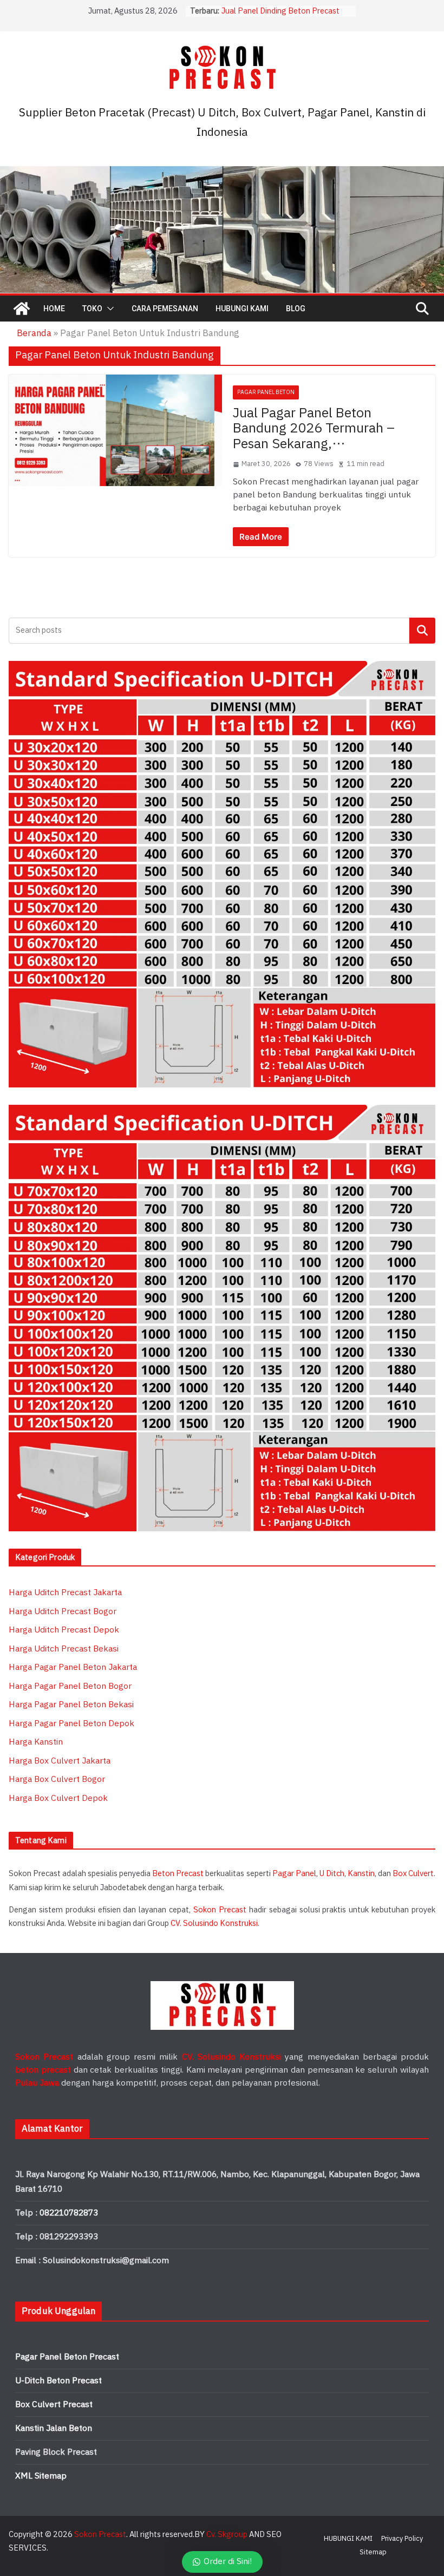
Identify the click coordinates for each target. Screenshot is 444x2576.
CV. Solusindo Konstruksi (214, 1923)
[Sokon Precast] (22, 309)
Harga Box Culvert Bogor (57, 1779)
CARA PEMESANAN (165, 309)
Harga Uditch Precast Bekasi (64, 1649)
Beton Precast (178, 1874)
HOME (54, 309)
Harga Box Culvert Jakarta (60, 1761)
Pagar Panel (294, 1874)
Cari (423, 630)
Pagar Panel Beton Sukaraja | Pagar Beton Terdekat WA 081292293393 (286, 17)
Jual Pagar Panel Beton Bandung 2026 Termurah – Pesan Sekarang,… (314, 429)
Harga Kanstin (36, 1742)
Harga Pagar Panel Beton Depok (71, 1724)
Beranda (34, 333)
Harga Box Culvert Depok (58, 1798)
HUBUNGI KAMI (242, 309)
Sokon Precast (220, 1910)
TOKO (92, 309)
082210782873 (69, 2213)
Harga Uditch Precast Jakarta (65, 1593)
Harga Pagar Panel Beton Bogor (70, 1686)
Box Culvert (413, 1874)
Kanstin (361, 1874)
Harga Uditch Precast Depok (64, 1630)
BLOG (296, 309)
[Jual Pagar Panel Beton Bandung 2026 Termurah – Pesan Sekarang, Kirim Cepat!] (115, 430)
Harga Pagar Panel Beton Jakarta (73, 1667)
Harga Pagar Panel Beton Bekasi (71, 1705)
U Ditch (332, 1874)
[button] (108, 309)
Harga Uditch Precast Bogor (63, 1612)
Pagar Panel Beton (266, 392)
